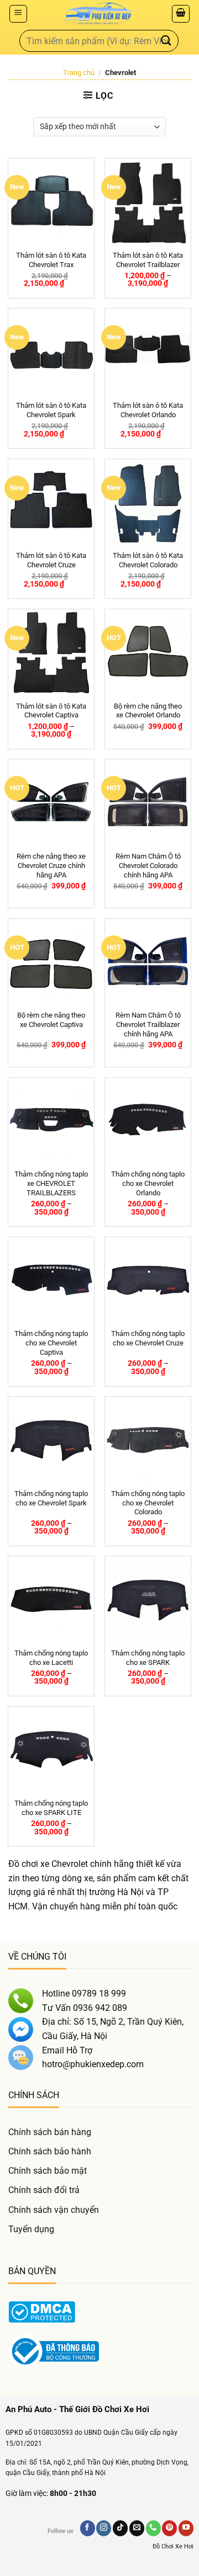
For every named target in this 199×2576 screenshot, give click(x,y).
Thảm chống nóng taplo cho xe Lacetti (51, 1658)
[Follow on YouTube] (186, 2528)
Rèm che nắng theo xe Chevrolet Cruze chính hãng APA (51, 866)
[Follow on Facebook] (88, 2528)
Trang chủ (79, 73)
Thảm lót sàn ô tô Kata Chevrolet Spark (51, 410)
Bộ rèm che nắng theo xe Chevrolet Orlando (148, 711)
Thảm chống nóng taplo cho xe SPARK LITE (51, 1808)
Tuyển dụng (31, 2229)
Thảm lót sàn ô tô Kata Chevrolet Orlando (148, 410)
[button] (18, 14)
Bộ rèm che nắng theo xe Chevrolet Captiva (51, 1020)
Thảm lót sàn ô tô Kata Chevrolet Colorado (148, 560)
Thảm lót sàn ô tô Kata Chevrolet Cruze (51, 560)
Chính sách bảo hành (50, 2151)
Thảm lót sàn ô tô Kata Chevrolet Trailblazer (148, 260)
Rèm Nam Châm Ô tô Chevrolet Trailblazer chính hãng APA (148, 1024)
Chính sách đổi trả (44, 2190)
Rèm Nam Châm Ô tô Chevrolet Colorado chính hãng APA (148, 866)
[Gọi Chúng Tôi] (153, 2528)
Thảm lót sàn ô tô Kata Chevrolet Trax (51, 260)
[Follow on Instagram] (104, 2528)
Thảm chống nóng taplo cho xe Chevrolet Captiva (51, 1343)
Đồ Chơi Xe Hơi (173, 2546)
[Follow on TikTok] (120, 2528)
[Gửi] (166, 41)
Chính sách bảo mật (48, 2171)
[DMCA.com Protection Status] (42, 2311)
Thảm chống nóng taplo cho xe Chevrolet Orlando (148, 1183)
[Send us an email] (137, 2528)
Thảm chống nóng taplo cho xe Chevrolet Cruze (148, 1338)
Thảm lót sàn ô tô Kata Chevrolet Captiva (51, 711)
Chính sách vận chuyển (54, 2210)
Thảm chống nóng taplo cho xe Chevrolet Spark (51, 1498)
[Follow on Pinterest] (169, 2528)
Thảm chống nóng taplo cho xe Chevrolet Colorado (148, 1503)
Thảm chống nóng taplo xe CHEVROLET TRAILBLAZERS (51, 1183)
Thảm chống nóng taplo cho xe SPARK (148, 1658)
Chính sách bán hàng (50, 2132)
